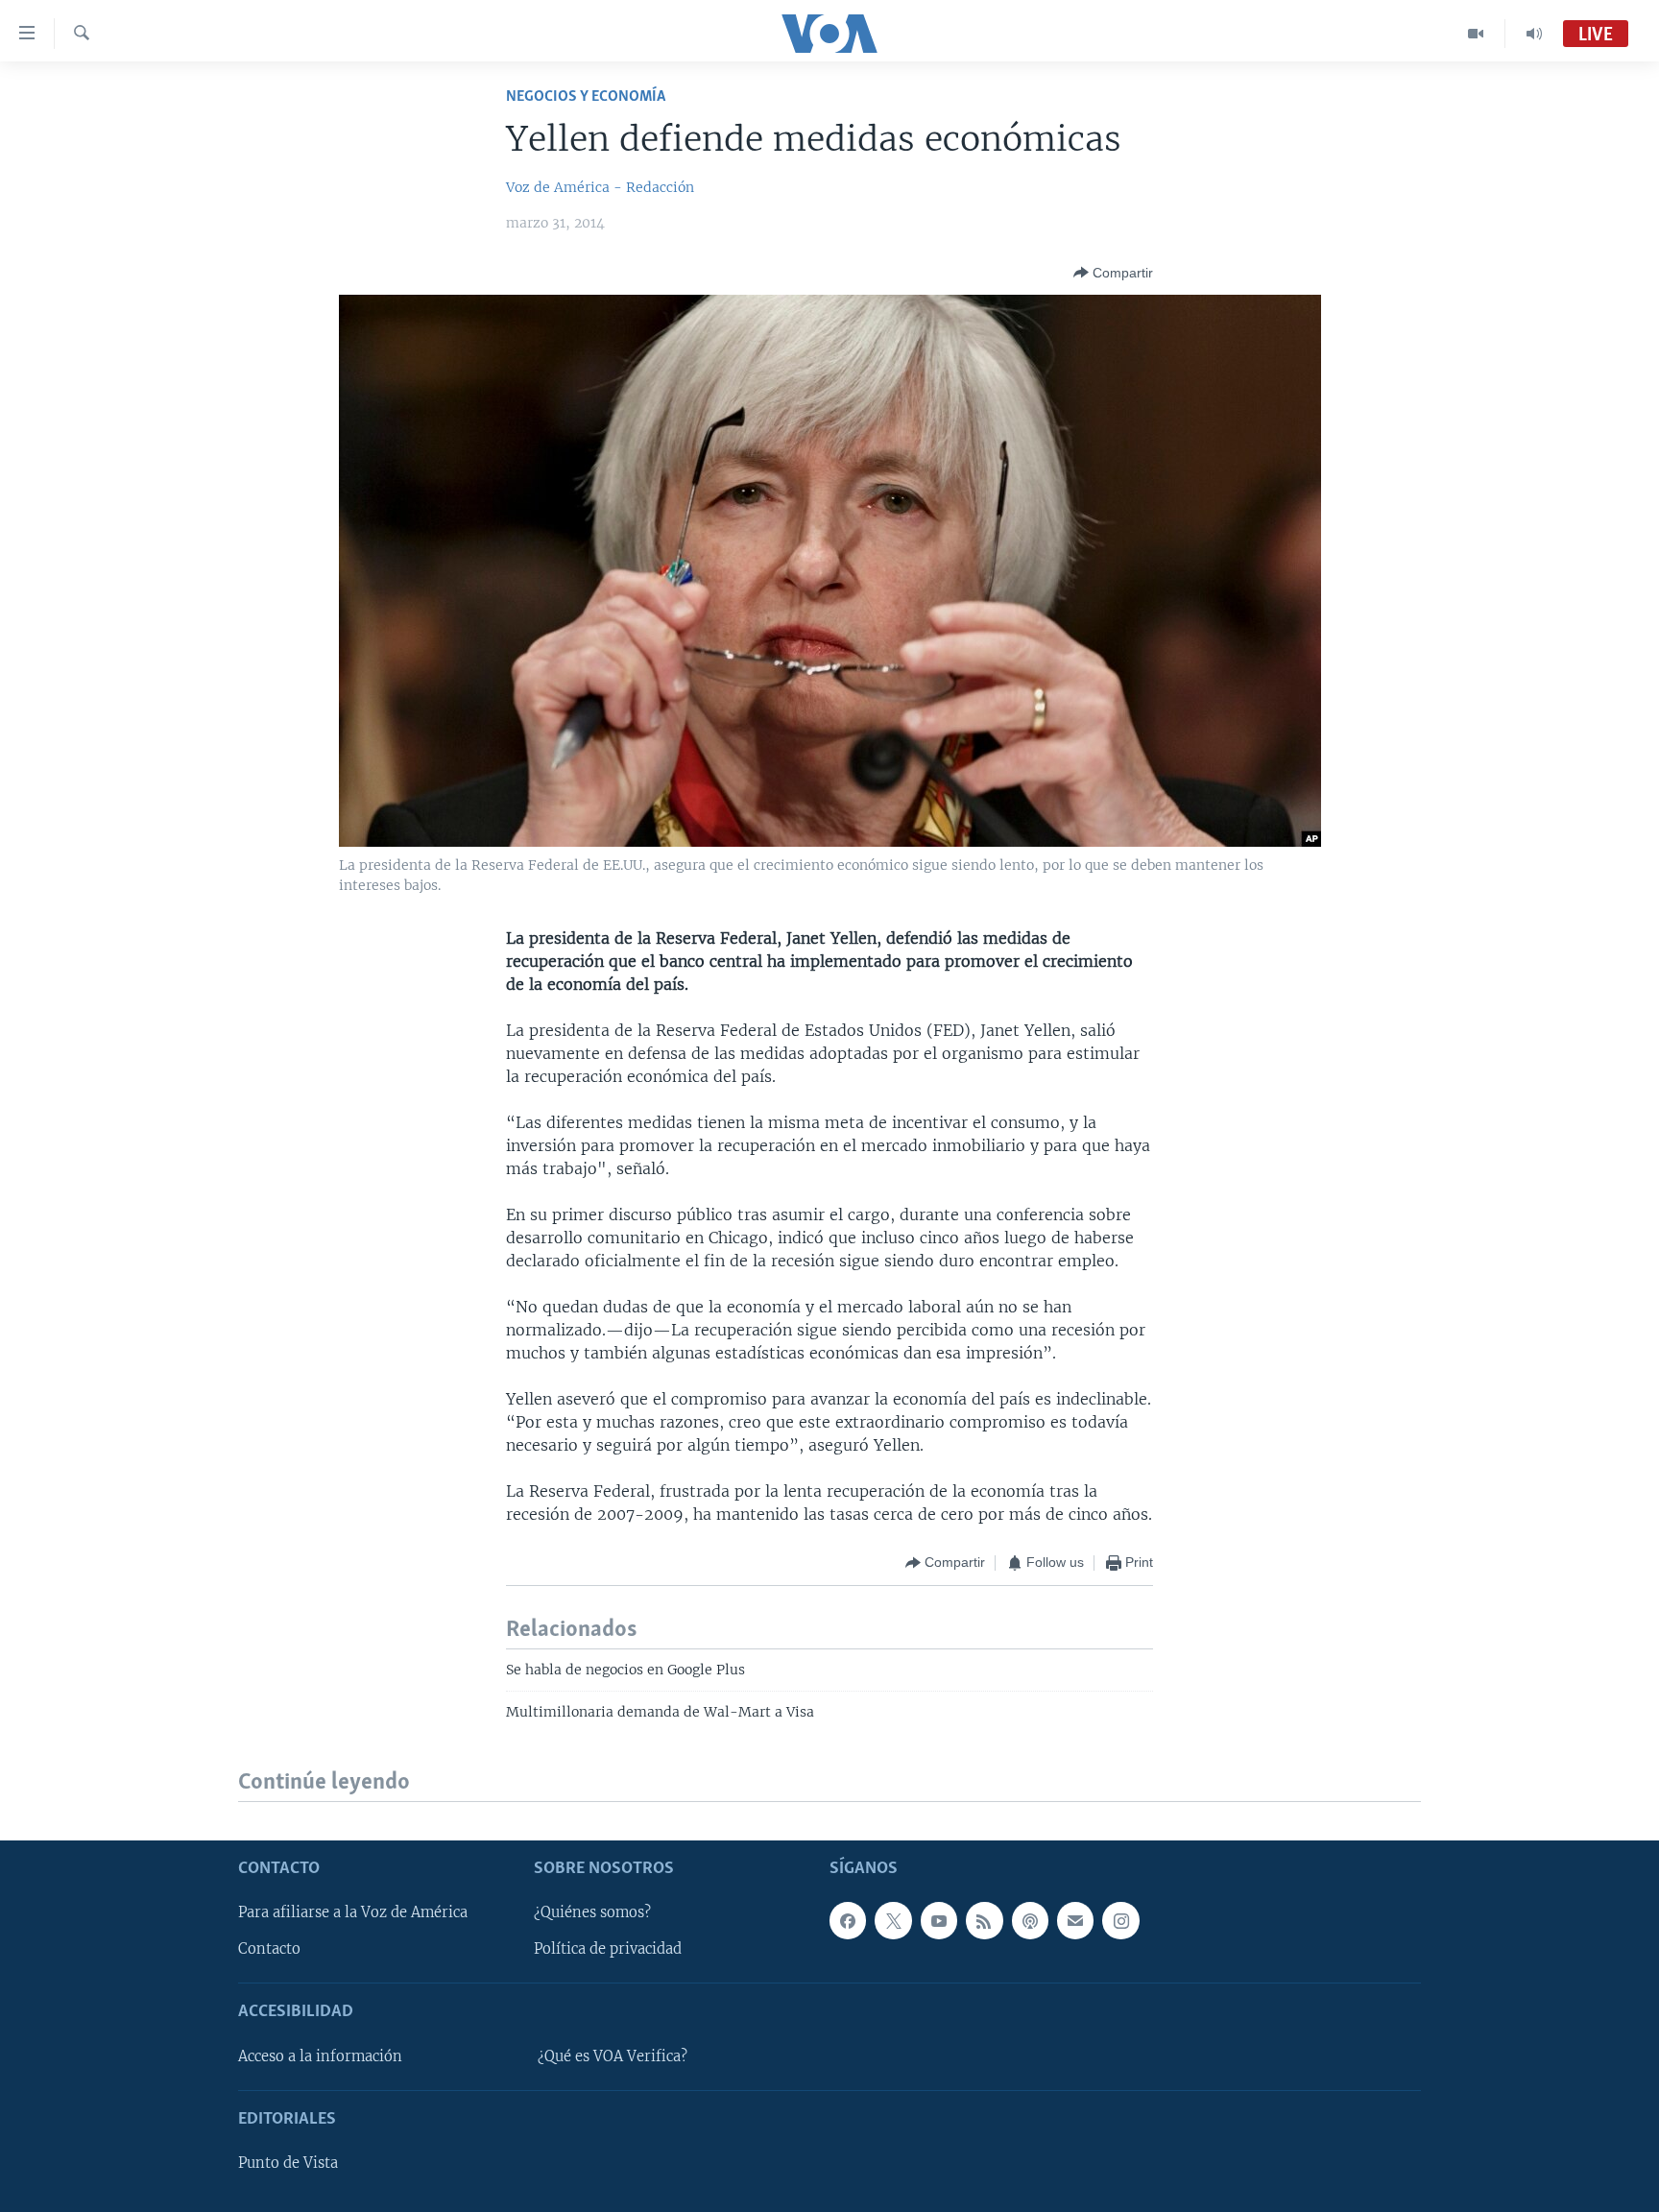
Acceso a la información (320, 2056)
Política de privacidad (608, 1949)
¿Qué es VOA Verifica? (613, 2056)
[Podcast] (1030, 1920)
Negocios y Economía (586, 96)
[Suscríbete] (1075, 1920)
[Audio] (1534, 34)
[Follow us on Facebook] (848, 1920)
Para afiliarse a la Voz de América (353, 1912)
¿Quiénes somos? (592, 1912)
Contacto (269, 1949)
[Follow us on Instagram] (1120, 1920)
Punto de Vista (288, 2163)
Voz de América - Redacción (600, 187)
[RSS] (984, 1920)
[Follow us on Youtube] (939, 1920)
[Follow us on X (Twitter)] (893, 1920)
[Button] (1113, 273)
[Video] (1476, 34)
